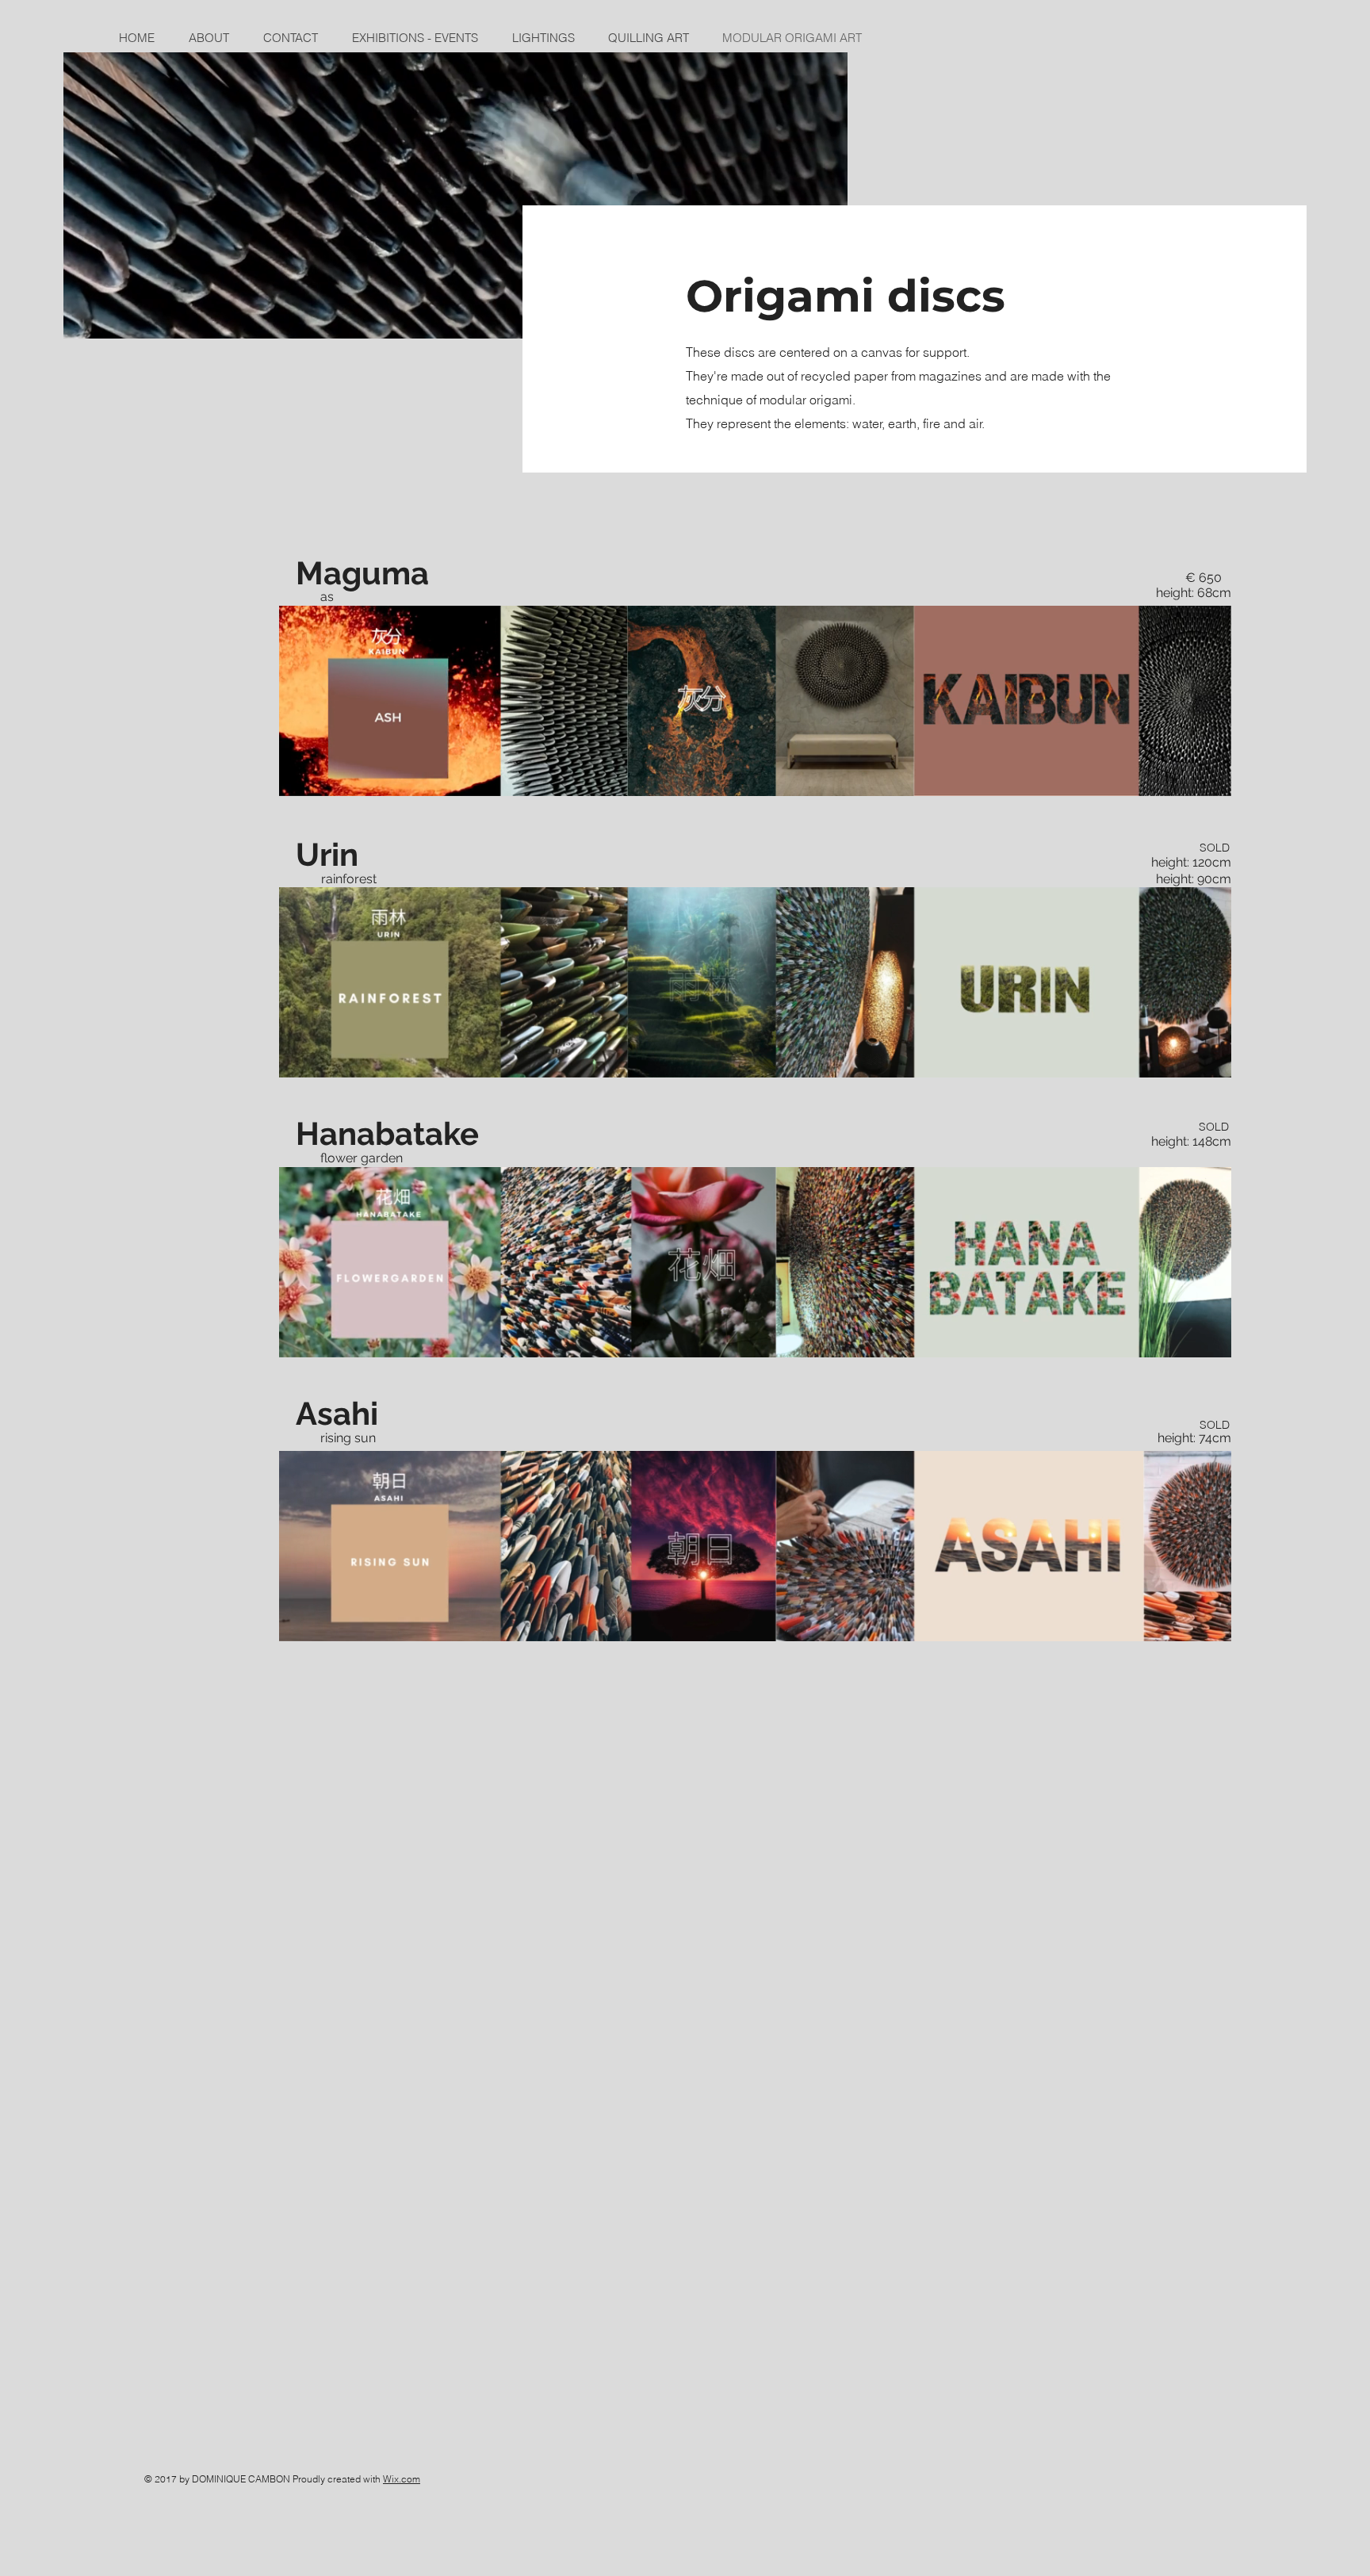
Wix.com (402, 2479)
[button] (1211, 1340)
